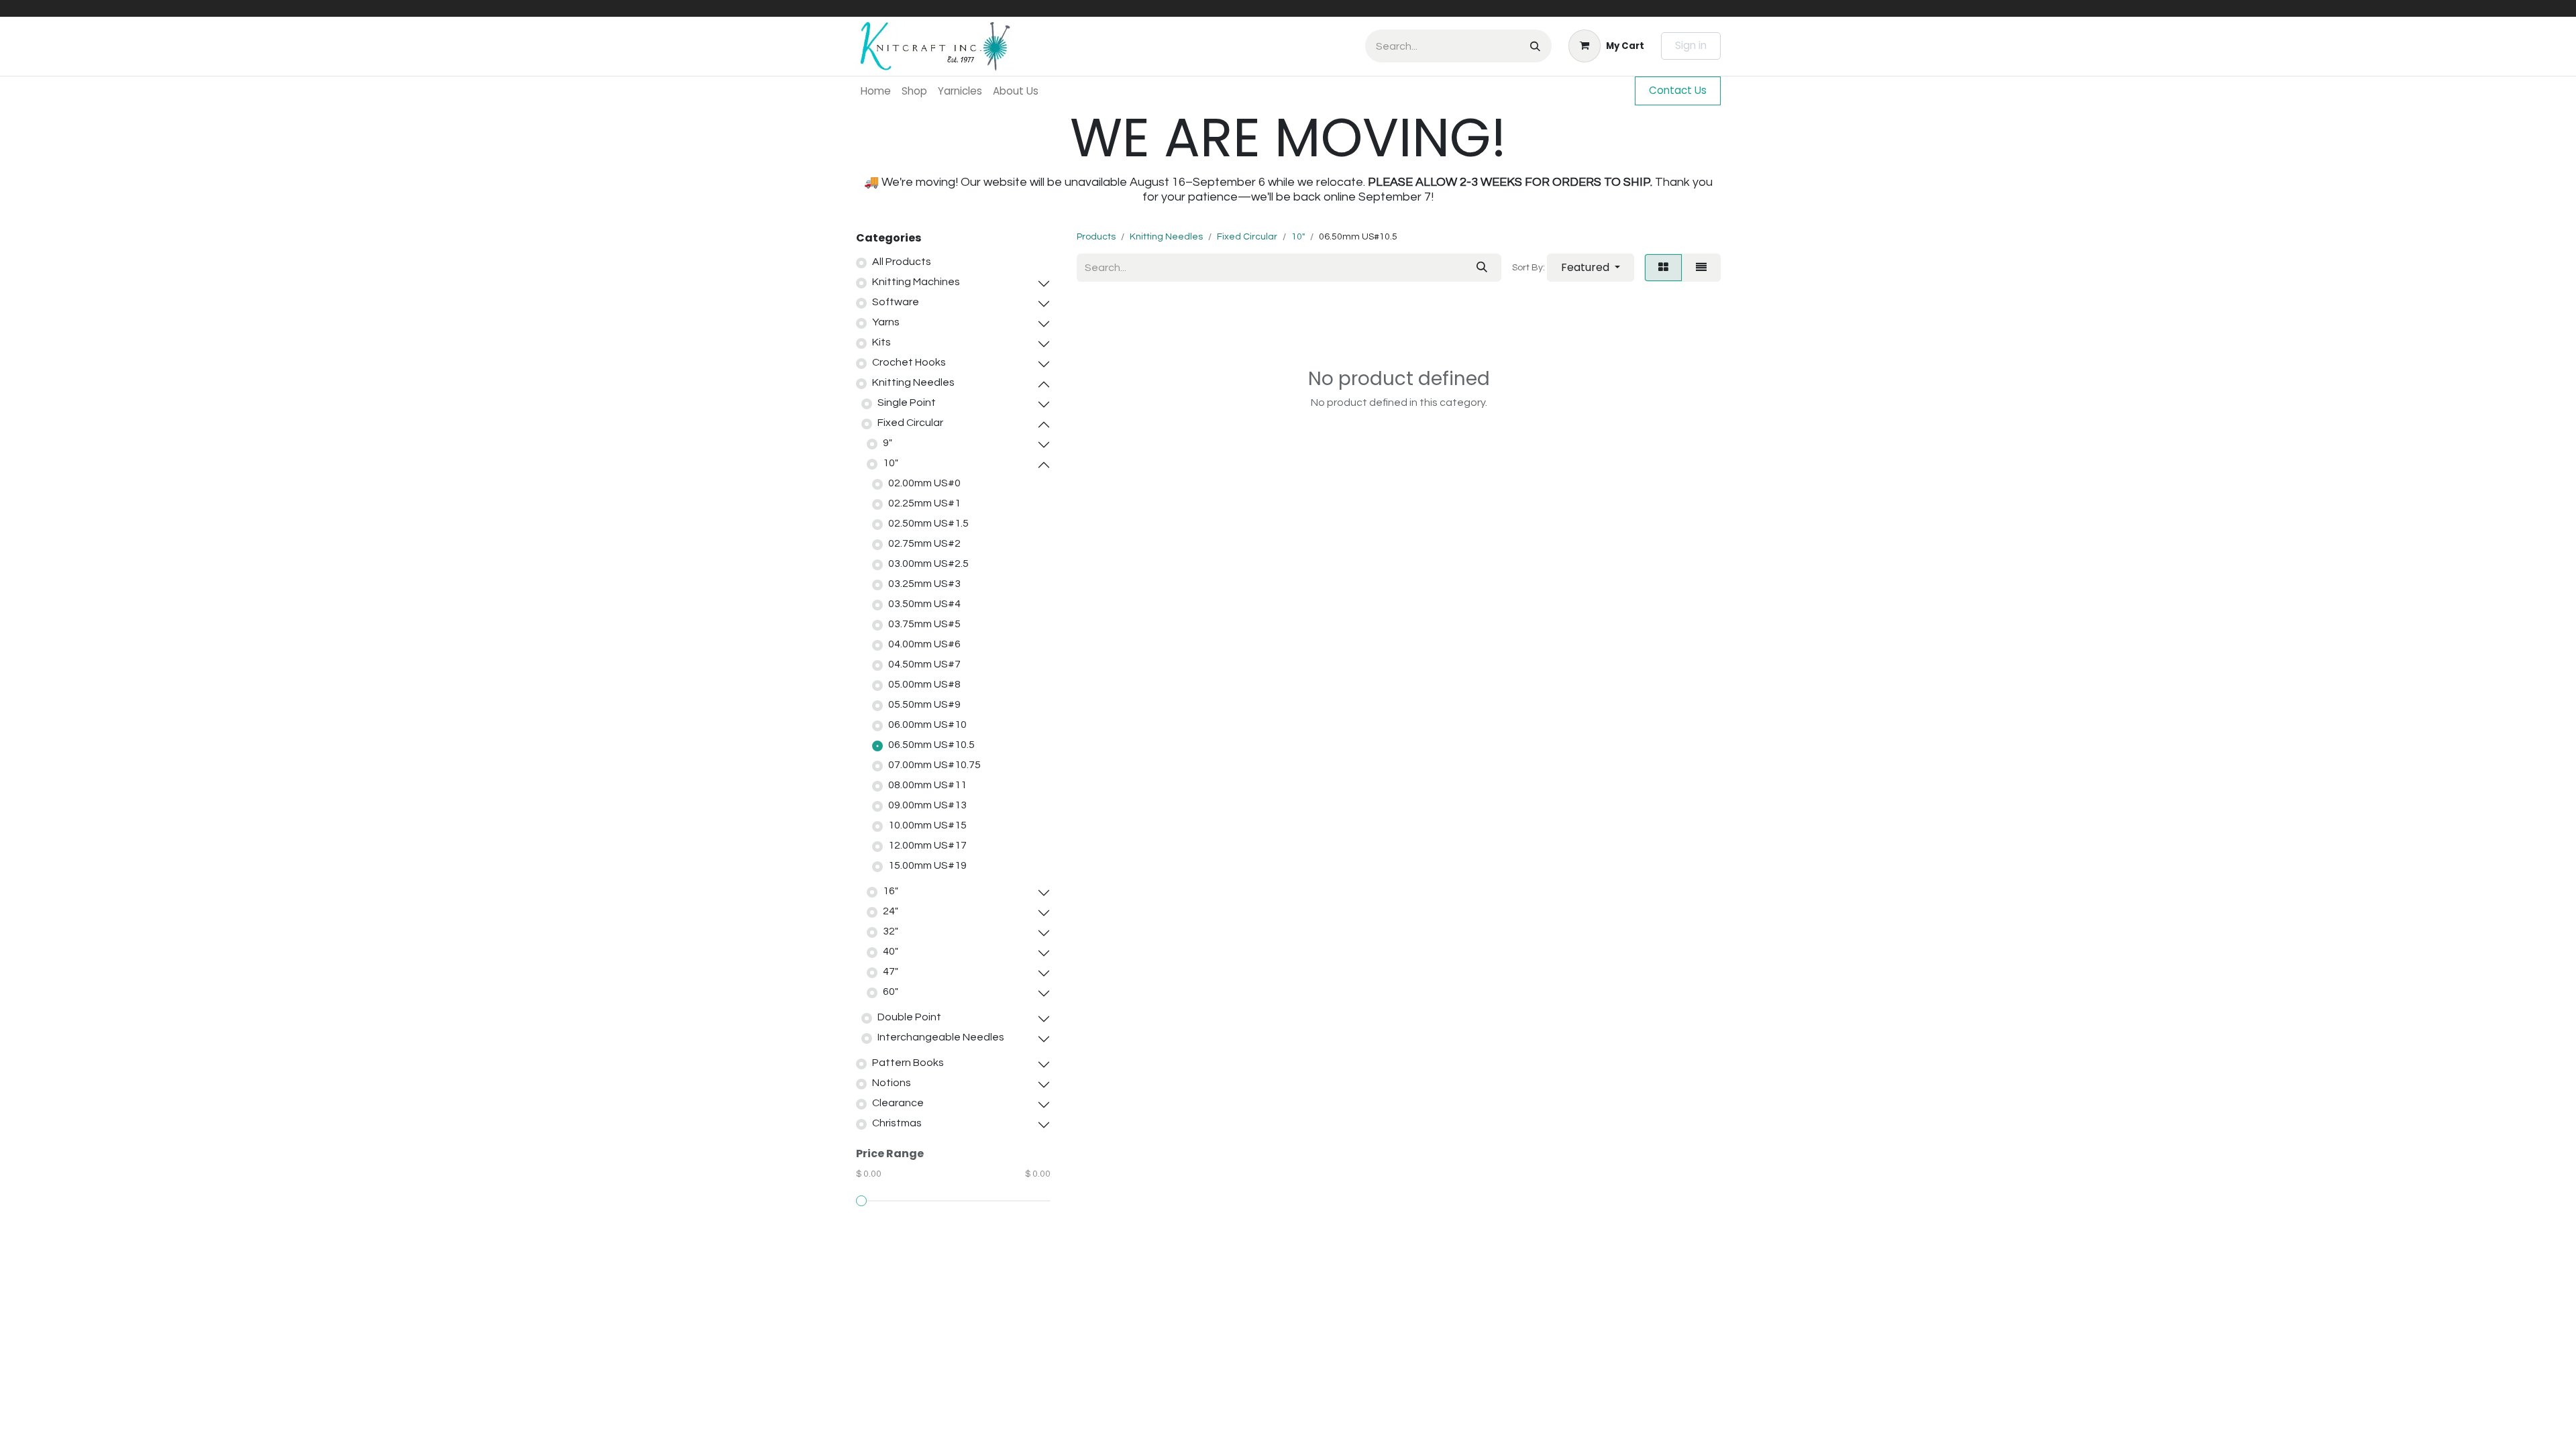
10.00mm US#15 (927, 825)
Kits (881, 342)
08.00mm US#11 (927, 785)
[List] (1701, 268)
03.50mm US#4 (924, 604)
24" (891, 911)
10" (891, 463)
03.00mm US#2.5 (928, 563)
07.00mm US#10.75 (934, 765)
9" (888, 443)
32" (891, 931)
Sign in (1691, 45)
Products (1096, 237)
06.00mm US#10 (927, 724)
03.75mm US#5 (924, 624)
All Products (902, 262)
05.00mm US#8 (924, 684)
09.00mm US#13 (927, 805)
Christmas (897, 1123)
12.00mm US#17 (927, 845)
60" (891, 991)
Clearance (898, 1103)
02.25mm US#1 (924, 503)
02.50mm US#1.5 (928, 523)
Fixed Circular (910, 423)
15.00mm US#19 (927, 865)
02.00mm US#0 (924, 483)
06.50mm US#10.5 (931, 745)
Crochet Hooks (909, 362)
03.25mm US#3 (924, 584)
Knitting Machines (916, 282)
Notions (892, 1083)
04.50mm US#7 (924, 664)
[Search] (1535, 46)
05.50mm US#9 (924, 704)
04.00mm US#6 (924, 644)
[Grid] (1663, 268)
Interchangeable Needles (941, 1037)
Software (896, 302)
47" (891, 971)
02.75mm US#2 (924, 543)
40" (891, 951)
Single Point (907, 402)
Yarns (886, 322)
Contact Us (1678, 90)
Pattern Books (908, 1063)
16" (891, 891)
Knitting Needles (913, 382)
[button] (1591, 268)
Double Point (909, 1017)
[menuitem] (876, 91)
